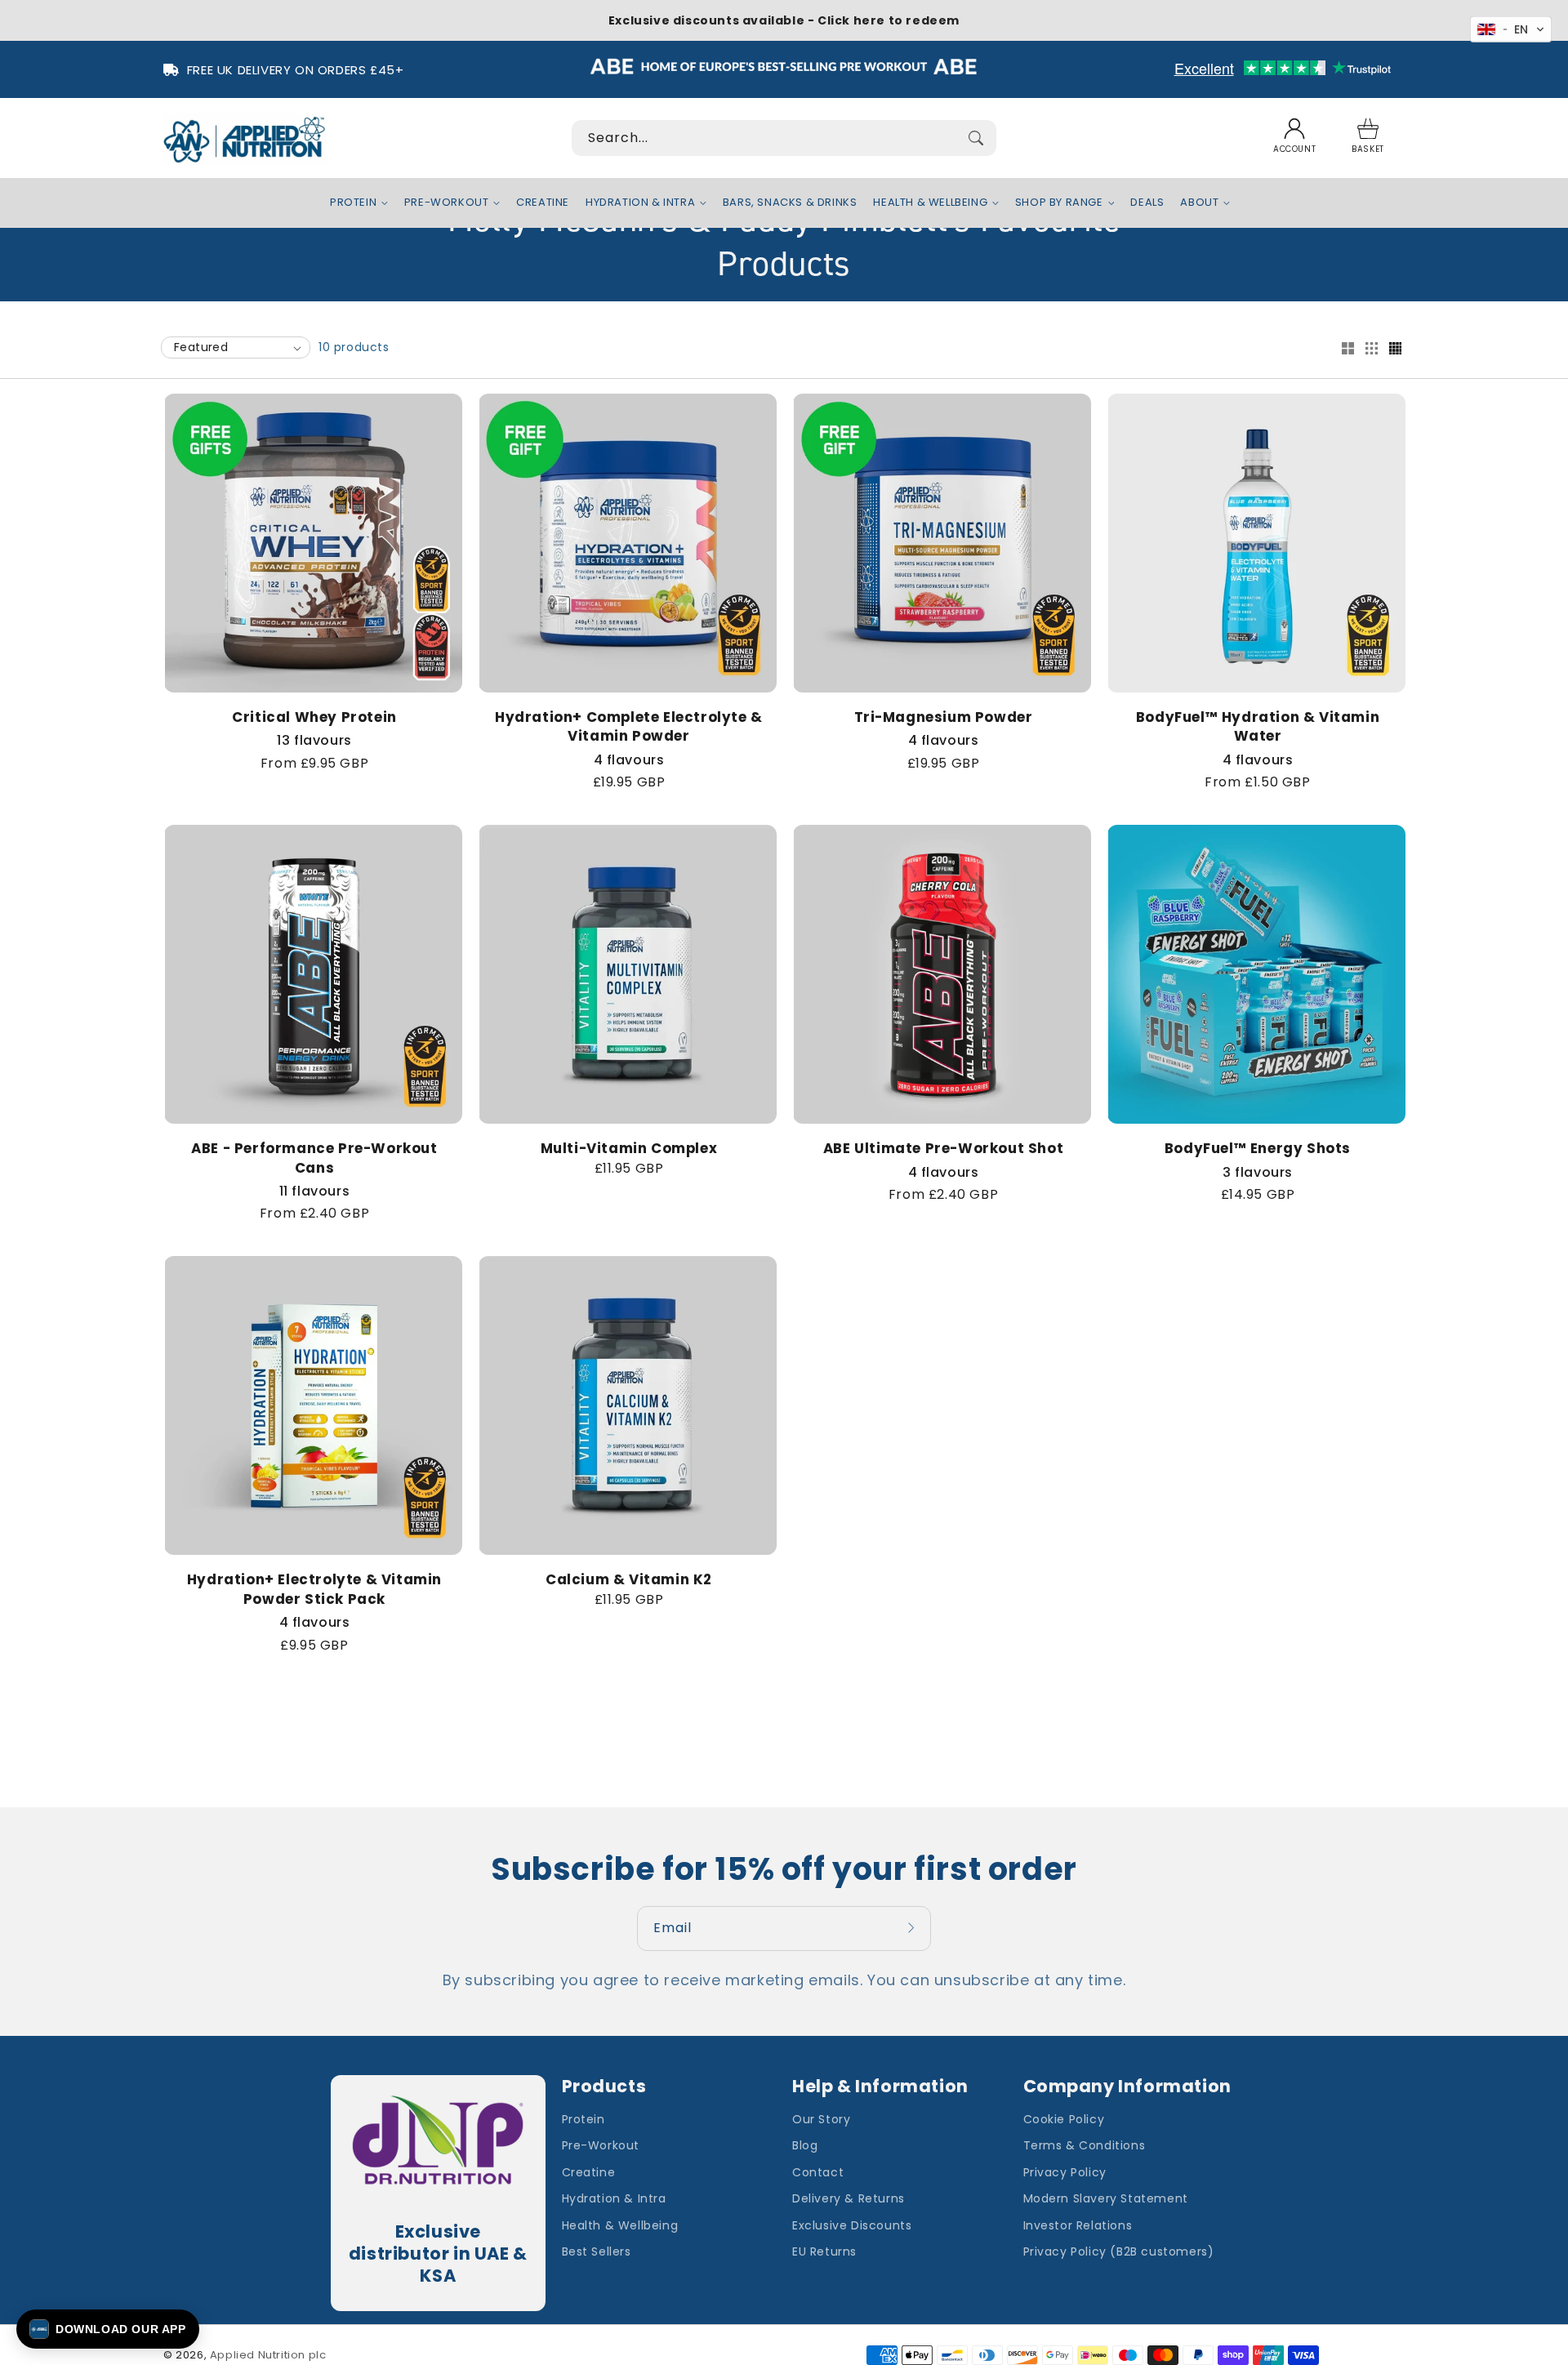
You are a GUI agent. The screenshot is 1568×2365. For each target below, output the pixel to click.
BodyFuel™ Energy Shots (1258, 1149)
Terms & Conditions (1085, 2145)
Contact (818, 2172)
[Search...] (976, 138)
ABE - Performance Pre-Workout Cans (314, 1158)
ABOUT (1199, 203)
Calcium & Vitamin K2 (629, 1580)
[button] (1368, 138)
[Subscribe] (913, 1928)
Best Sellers (597, 2251)
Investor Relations (1078, 2225)
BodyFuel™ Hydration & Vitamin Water (1258, 727)
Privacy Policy (1065, 2172)
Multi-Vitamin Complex (629, 1149)
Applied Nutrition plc (268, 2355)
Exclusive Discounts (852, 2225)
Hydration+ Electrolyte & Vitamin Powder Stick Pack (314, 1590)
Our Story (821, 2119)
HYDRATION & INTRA (640, 203)
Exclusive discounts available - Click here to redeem (784, 20)
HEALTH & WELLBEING (930, 203)
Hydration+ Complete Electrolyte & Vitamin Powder (629, 727)
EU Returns (824, 2251)
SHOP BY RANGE (1059, 203)
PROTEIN (353, 203)
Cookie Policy (1064, 2119)
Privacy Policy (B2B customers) (1119, 2251)
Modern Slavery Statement (1106, 2198)
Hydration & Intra (614, 2198)
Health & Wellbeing (620, 2225)
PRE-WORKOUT (447, 203)
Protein (584, 2119)
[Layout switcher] (1347, 350)
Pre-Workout (601, 2145)
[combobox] (784, 138)
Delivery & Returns (849, 2198)
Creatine (589, 2172)
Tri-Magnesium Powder (944, 717)
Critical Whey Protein (314, 717)
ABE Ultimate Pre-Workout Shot (943, 1149)
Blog (805, 2145)
